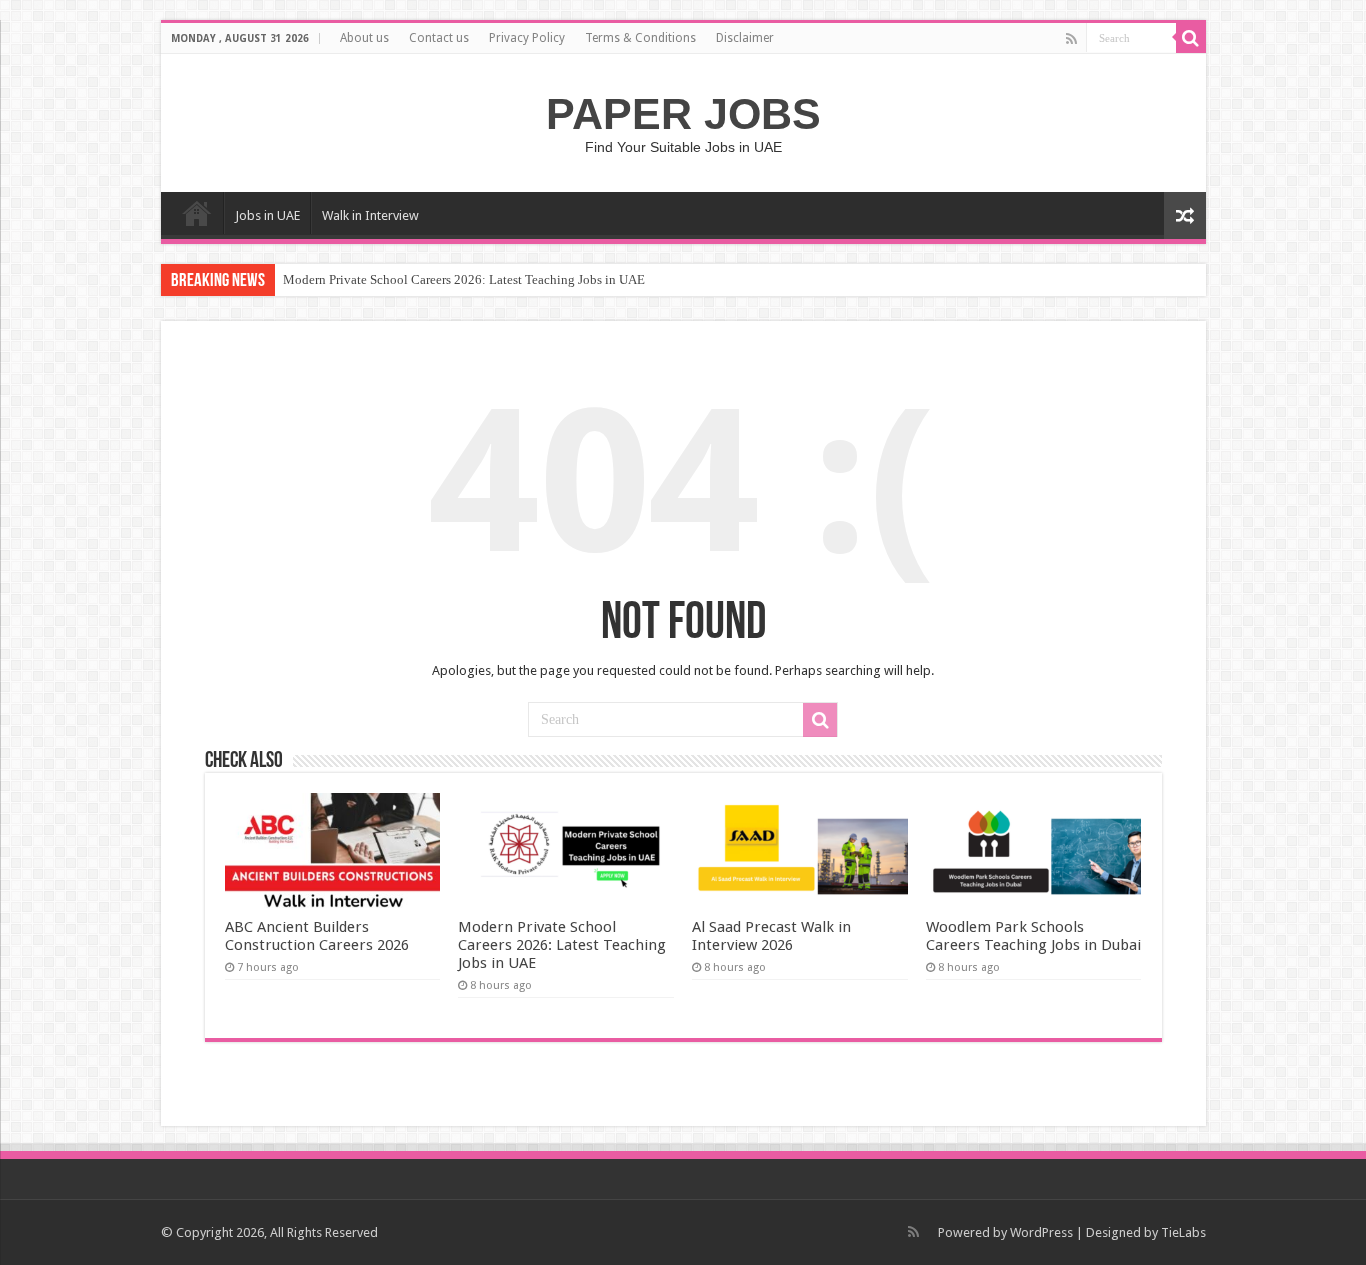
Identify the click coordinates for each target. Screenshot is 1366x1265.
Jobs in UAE (267, 215)
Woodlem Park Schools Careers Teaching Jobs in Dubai (1033, 936)
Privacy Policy (527, 38)
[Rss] (1071, 39)
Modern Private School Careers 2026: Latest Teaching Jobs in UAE (464, 279)
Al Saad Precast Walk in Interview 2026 (771, 936)
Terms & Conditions (640, 38)
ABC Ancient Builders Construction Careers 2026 (317, 936)
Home (197, 213)
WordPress (1041, 1232)
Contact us (439, 38)
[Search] (1191, 38)
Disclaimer (745, 38)
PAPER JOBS (683, 114)
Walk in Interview (370, 215)
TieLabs (1183, 1232)
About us (364, 38)
